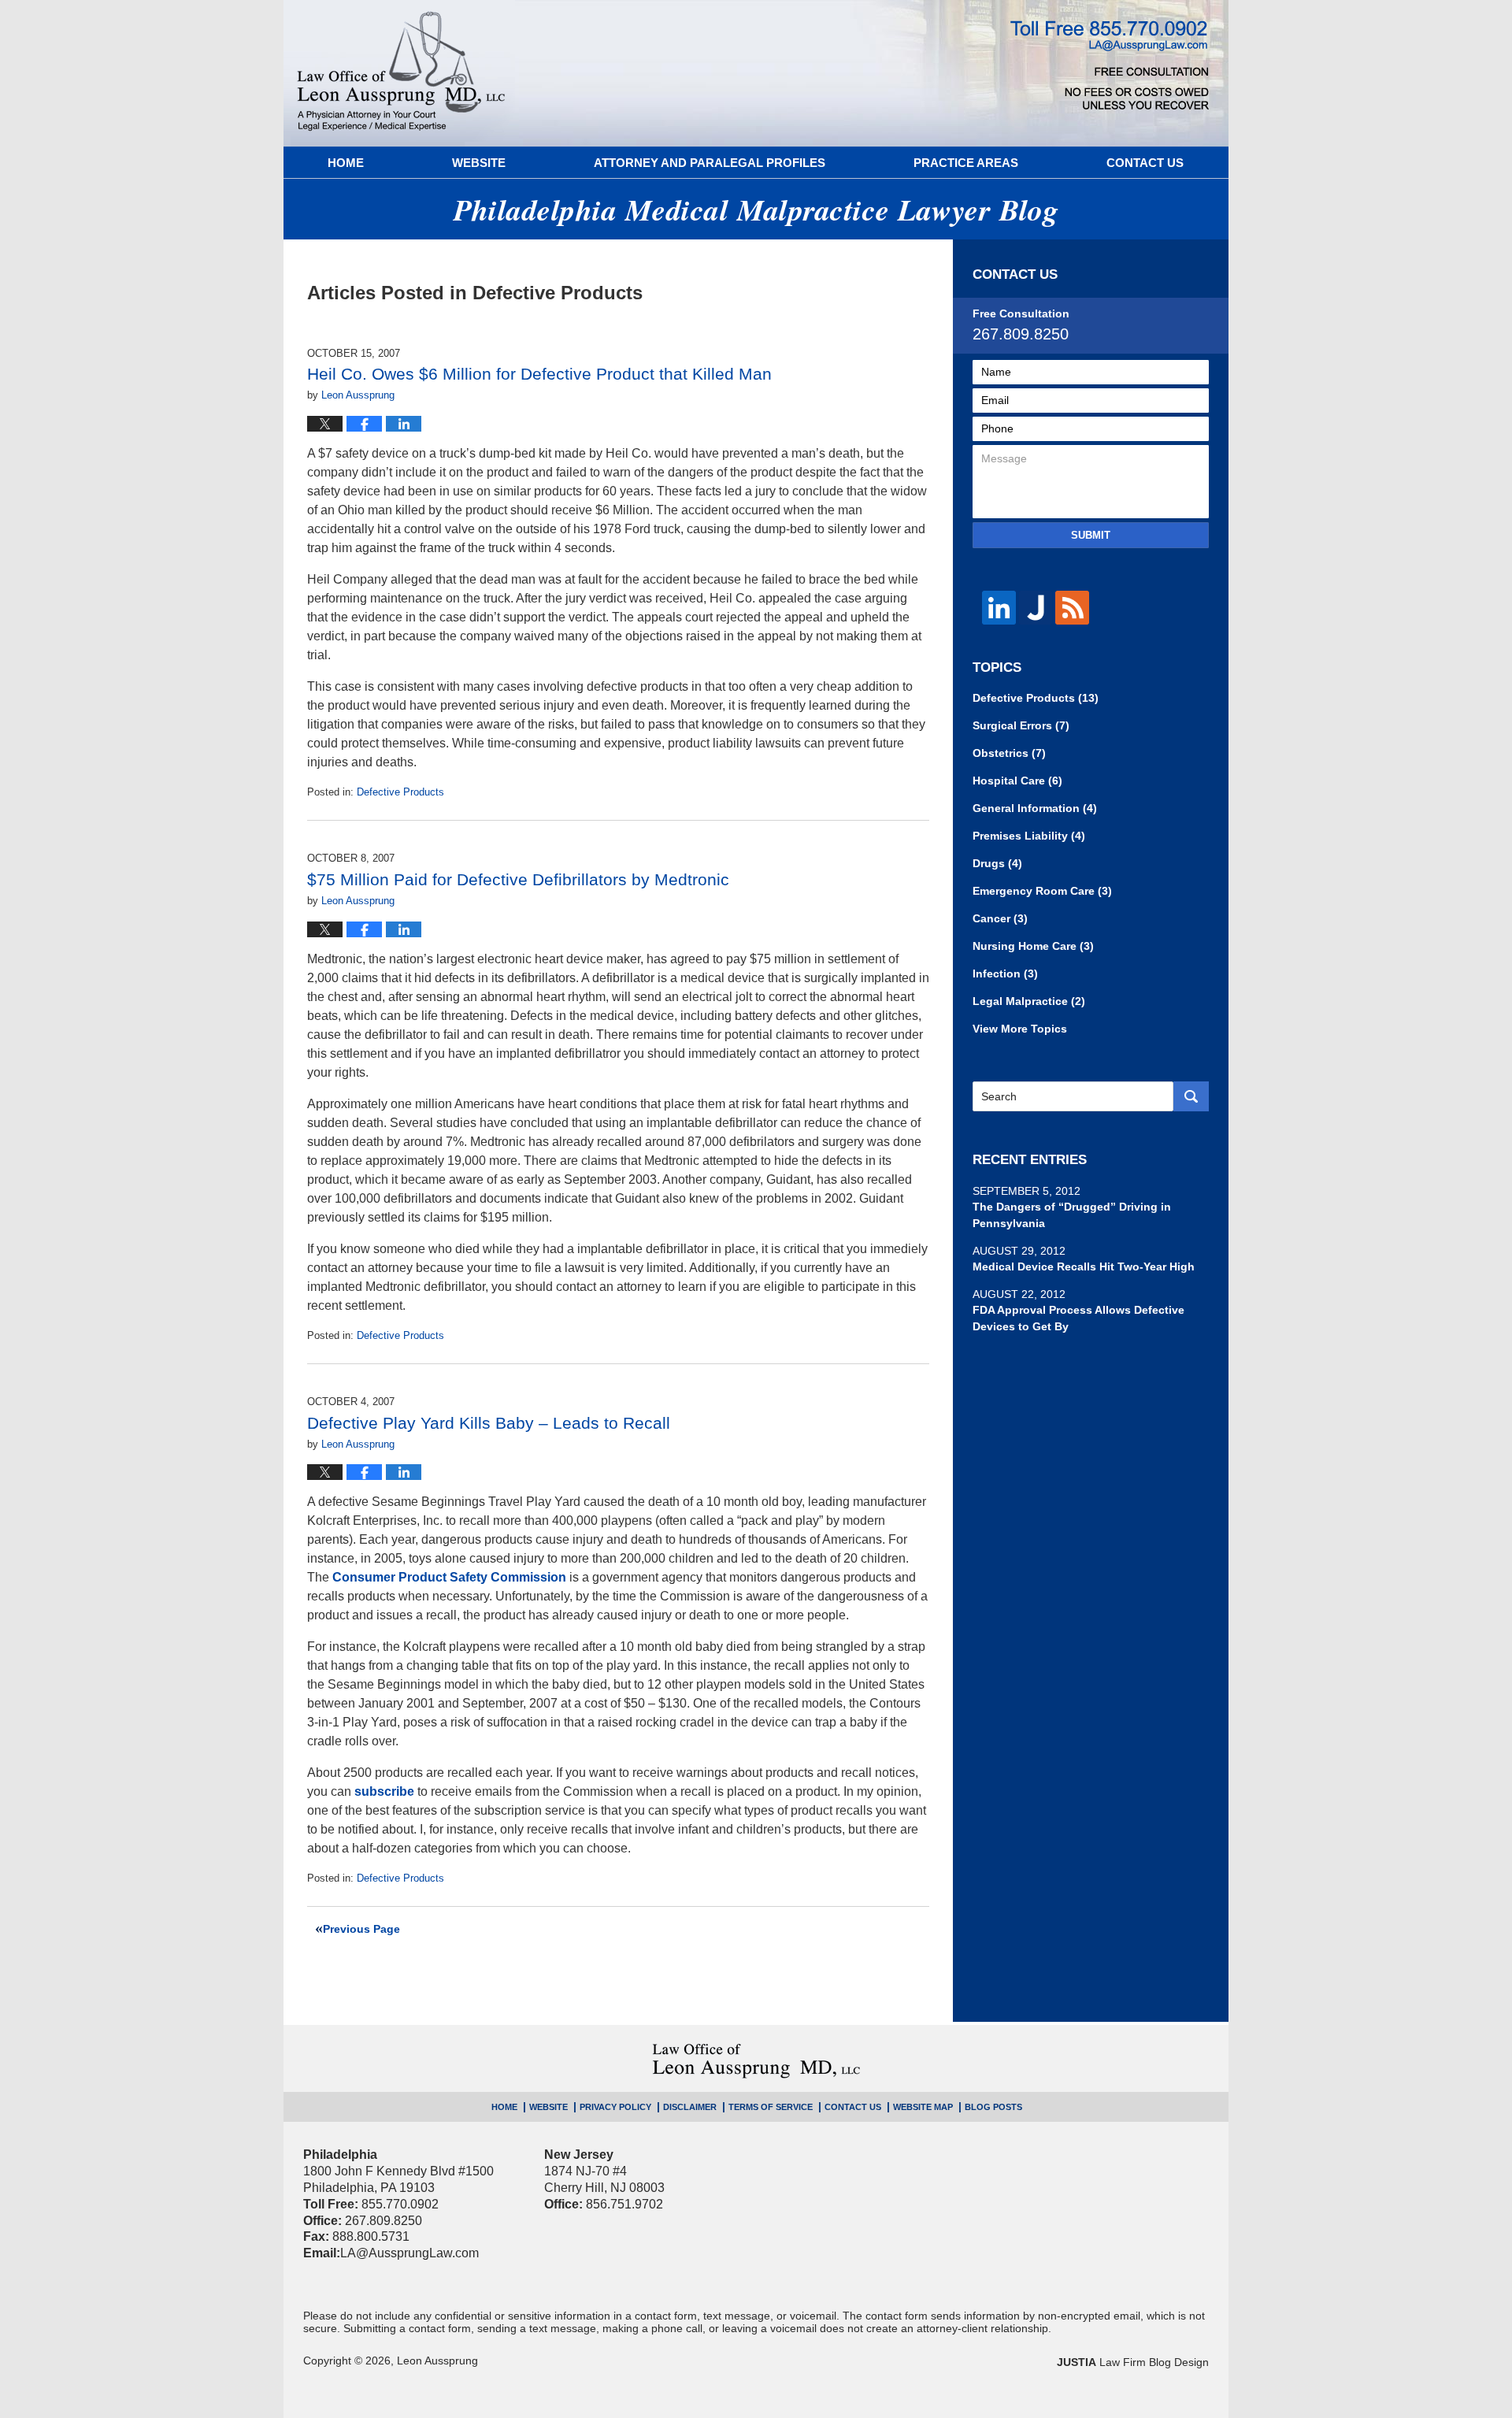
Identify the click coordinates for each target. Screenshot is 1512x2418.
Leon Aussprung (437, 2361)
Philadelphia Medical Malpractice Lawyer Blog (401, 73)
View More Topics (1020, 1029)
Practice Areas (966, 163)
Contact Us (1145, 163)
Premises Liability (1029, 836)
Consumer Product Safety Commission (449, 1577)
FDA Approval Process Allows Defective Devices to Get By (1078, 1318)
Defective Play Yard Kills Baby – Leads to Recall (489, 1423)
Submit (1091, 535)
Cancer (1000, 918)
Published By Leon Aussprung (1110, 65)
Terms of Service (771, 2107)
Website (479, 163)
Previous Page (361, 1929)
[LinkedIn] (999, 608)
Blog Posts (993, 2107)
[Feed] (1072, 608)
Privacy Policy (615, 2107)
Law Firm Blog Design (1133, 2362)
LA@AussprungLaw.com (409, 2253)
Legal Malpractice (1029, 1001)
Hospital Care (1017, 781)
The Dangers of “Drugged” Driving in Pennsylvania (1072, 1215)
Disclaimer (690, 2107)
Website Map (923, 2107)
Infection (1005, 974)
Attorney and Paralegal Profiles (710, 163)
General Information (1035, 808)
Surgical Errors (1021, 725)
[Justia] (1036, 608)
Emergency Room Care (1042, 891)
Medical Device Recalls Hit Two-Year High (1084, 1266)
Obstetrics (1009, 753)
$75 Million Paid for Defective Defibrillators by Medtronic (518, 879)
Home (346, 163)
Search (1191, 1096)
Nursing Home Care (1033, 946)
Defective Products (400, 792)
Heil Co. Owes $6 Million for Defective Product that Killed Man (539, 374)
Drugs (997, 863)
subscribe (384, 1791)
